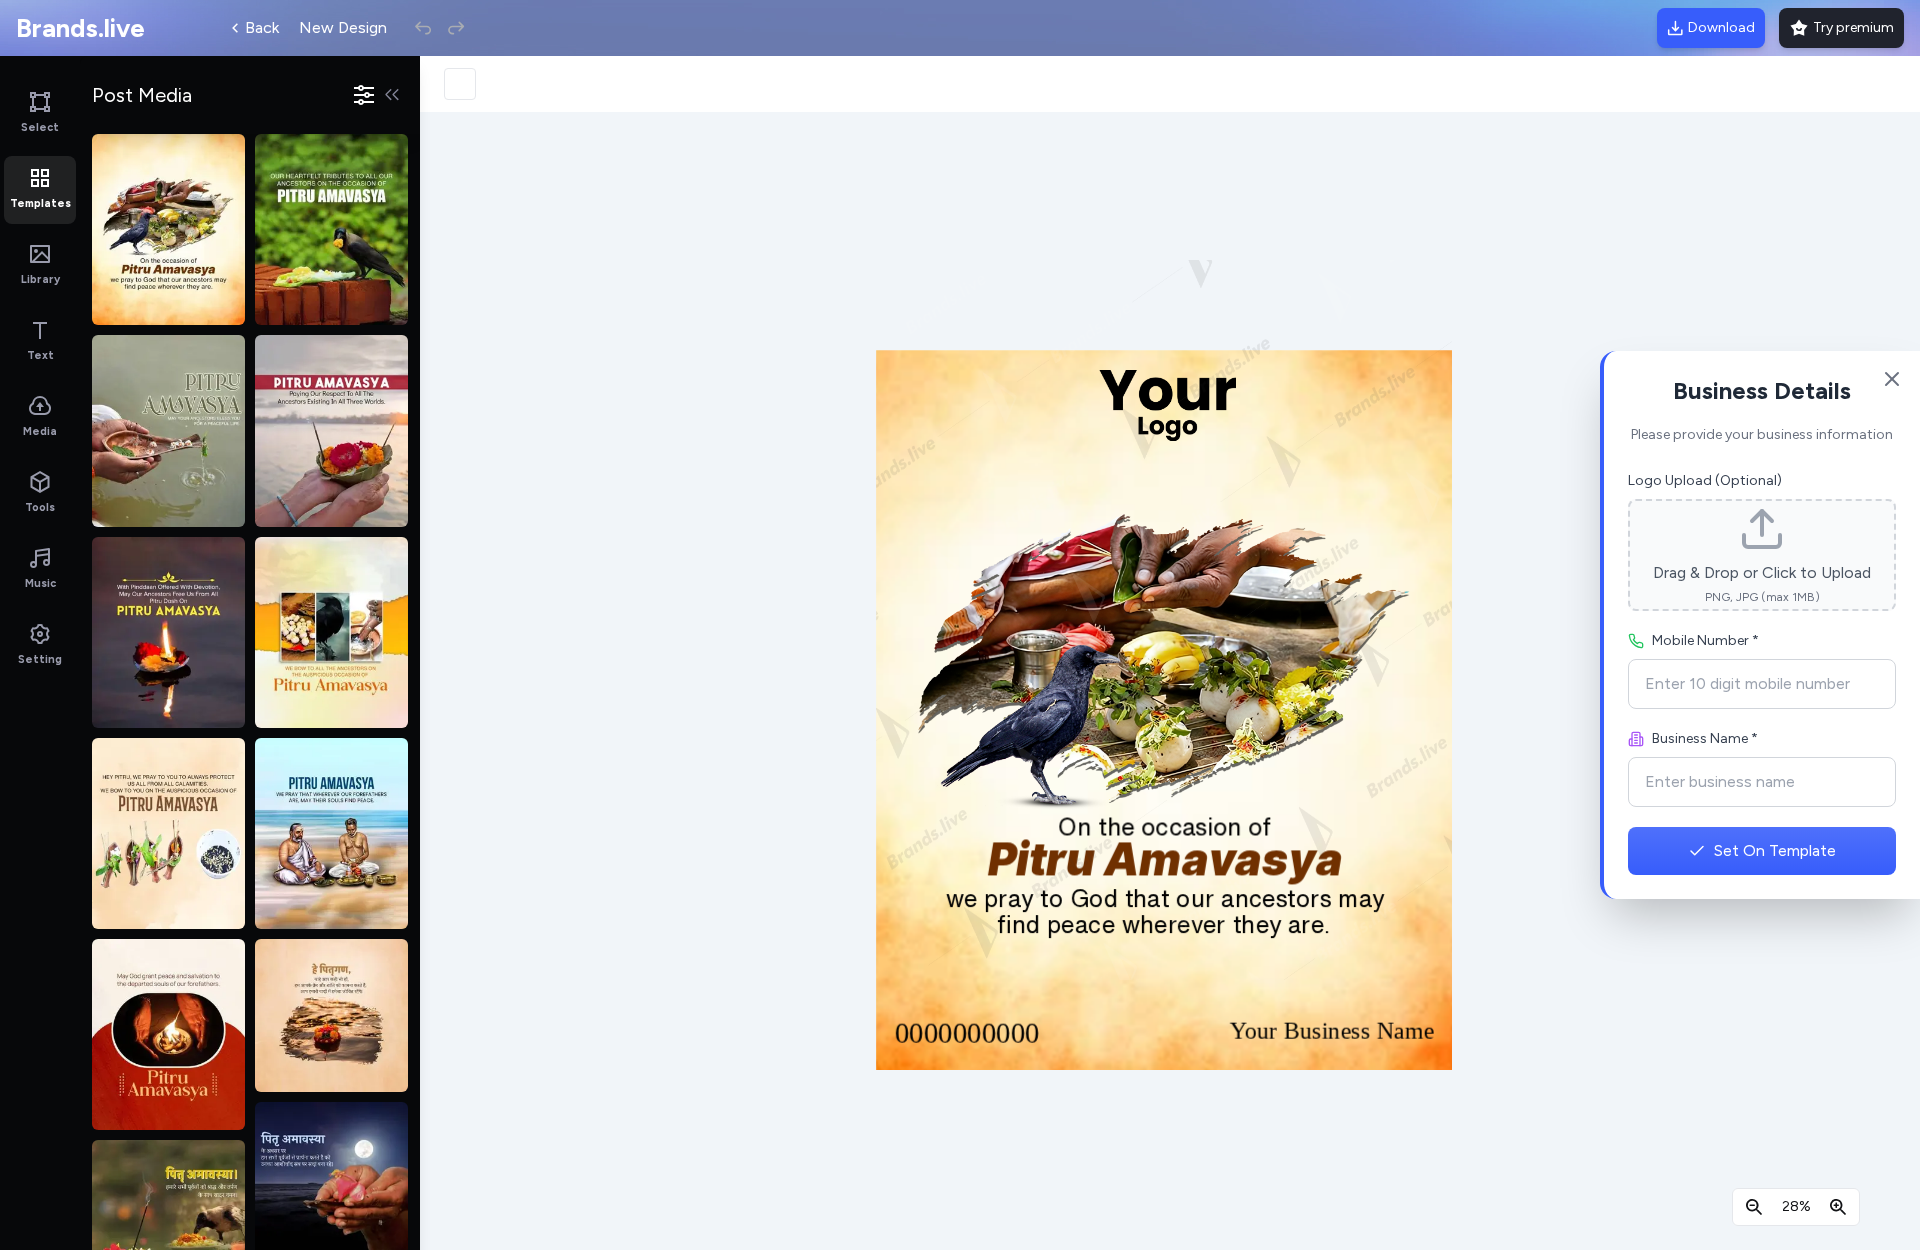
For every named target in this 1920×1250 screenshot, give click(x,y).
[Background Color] (460, 84)
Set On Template (1775, 850)
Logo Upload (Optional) (1705, 480)
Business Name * (1705, 738)
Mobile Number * (1705, 640)
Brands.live (80, 28)
